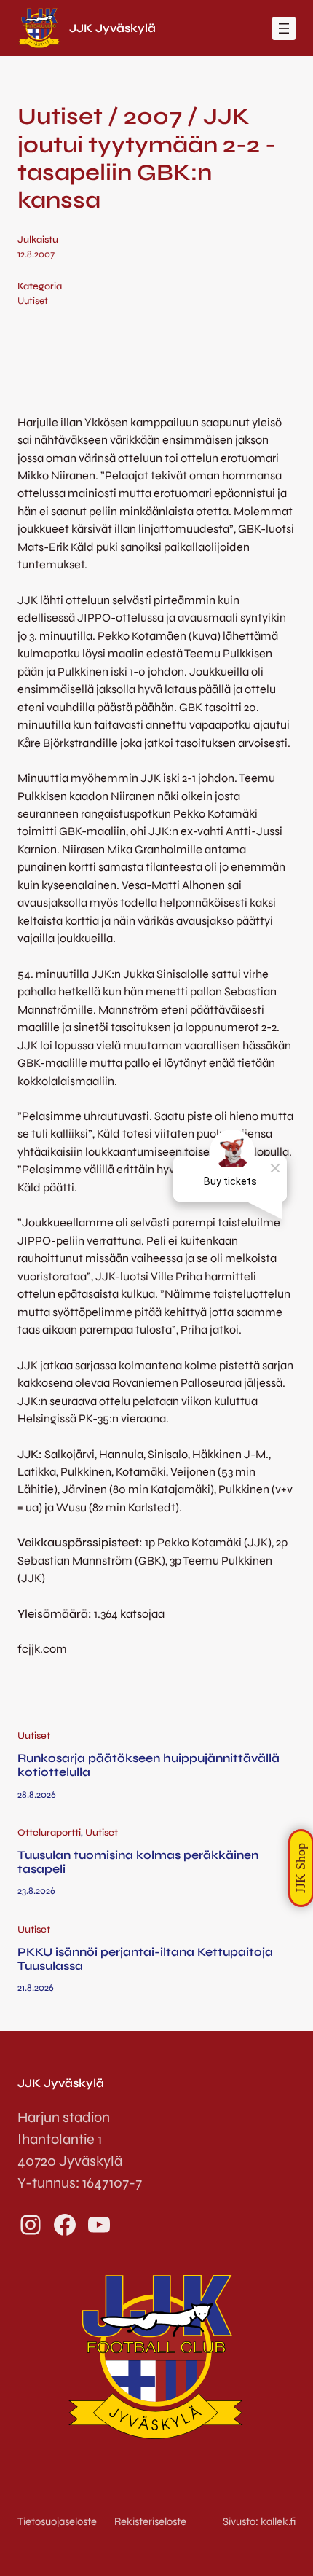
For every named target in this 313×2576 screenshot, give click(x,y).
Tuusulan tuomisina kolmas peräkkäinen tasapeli (138, 1862)
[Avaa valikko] (284, 28)
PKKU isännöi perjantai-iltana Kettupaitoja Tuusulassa (145, 1959)
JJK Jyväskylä (112, 28)
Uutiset (33, 301)
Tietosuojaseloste (57, 2521)
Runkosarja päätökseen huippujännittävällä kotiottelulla (148, 1765)
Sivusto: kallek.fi (259, 2521)
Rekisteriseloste (150, 2521)
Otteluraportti (49, 1833)
